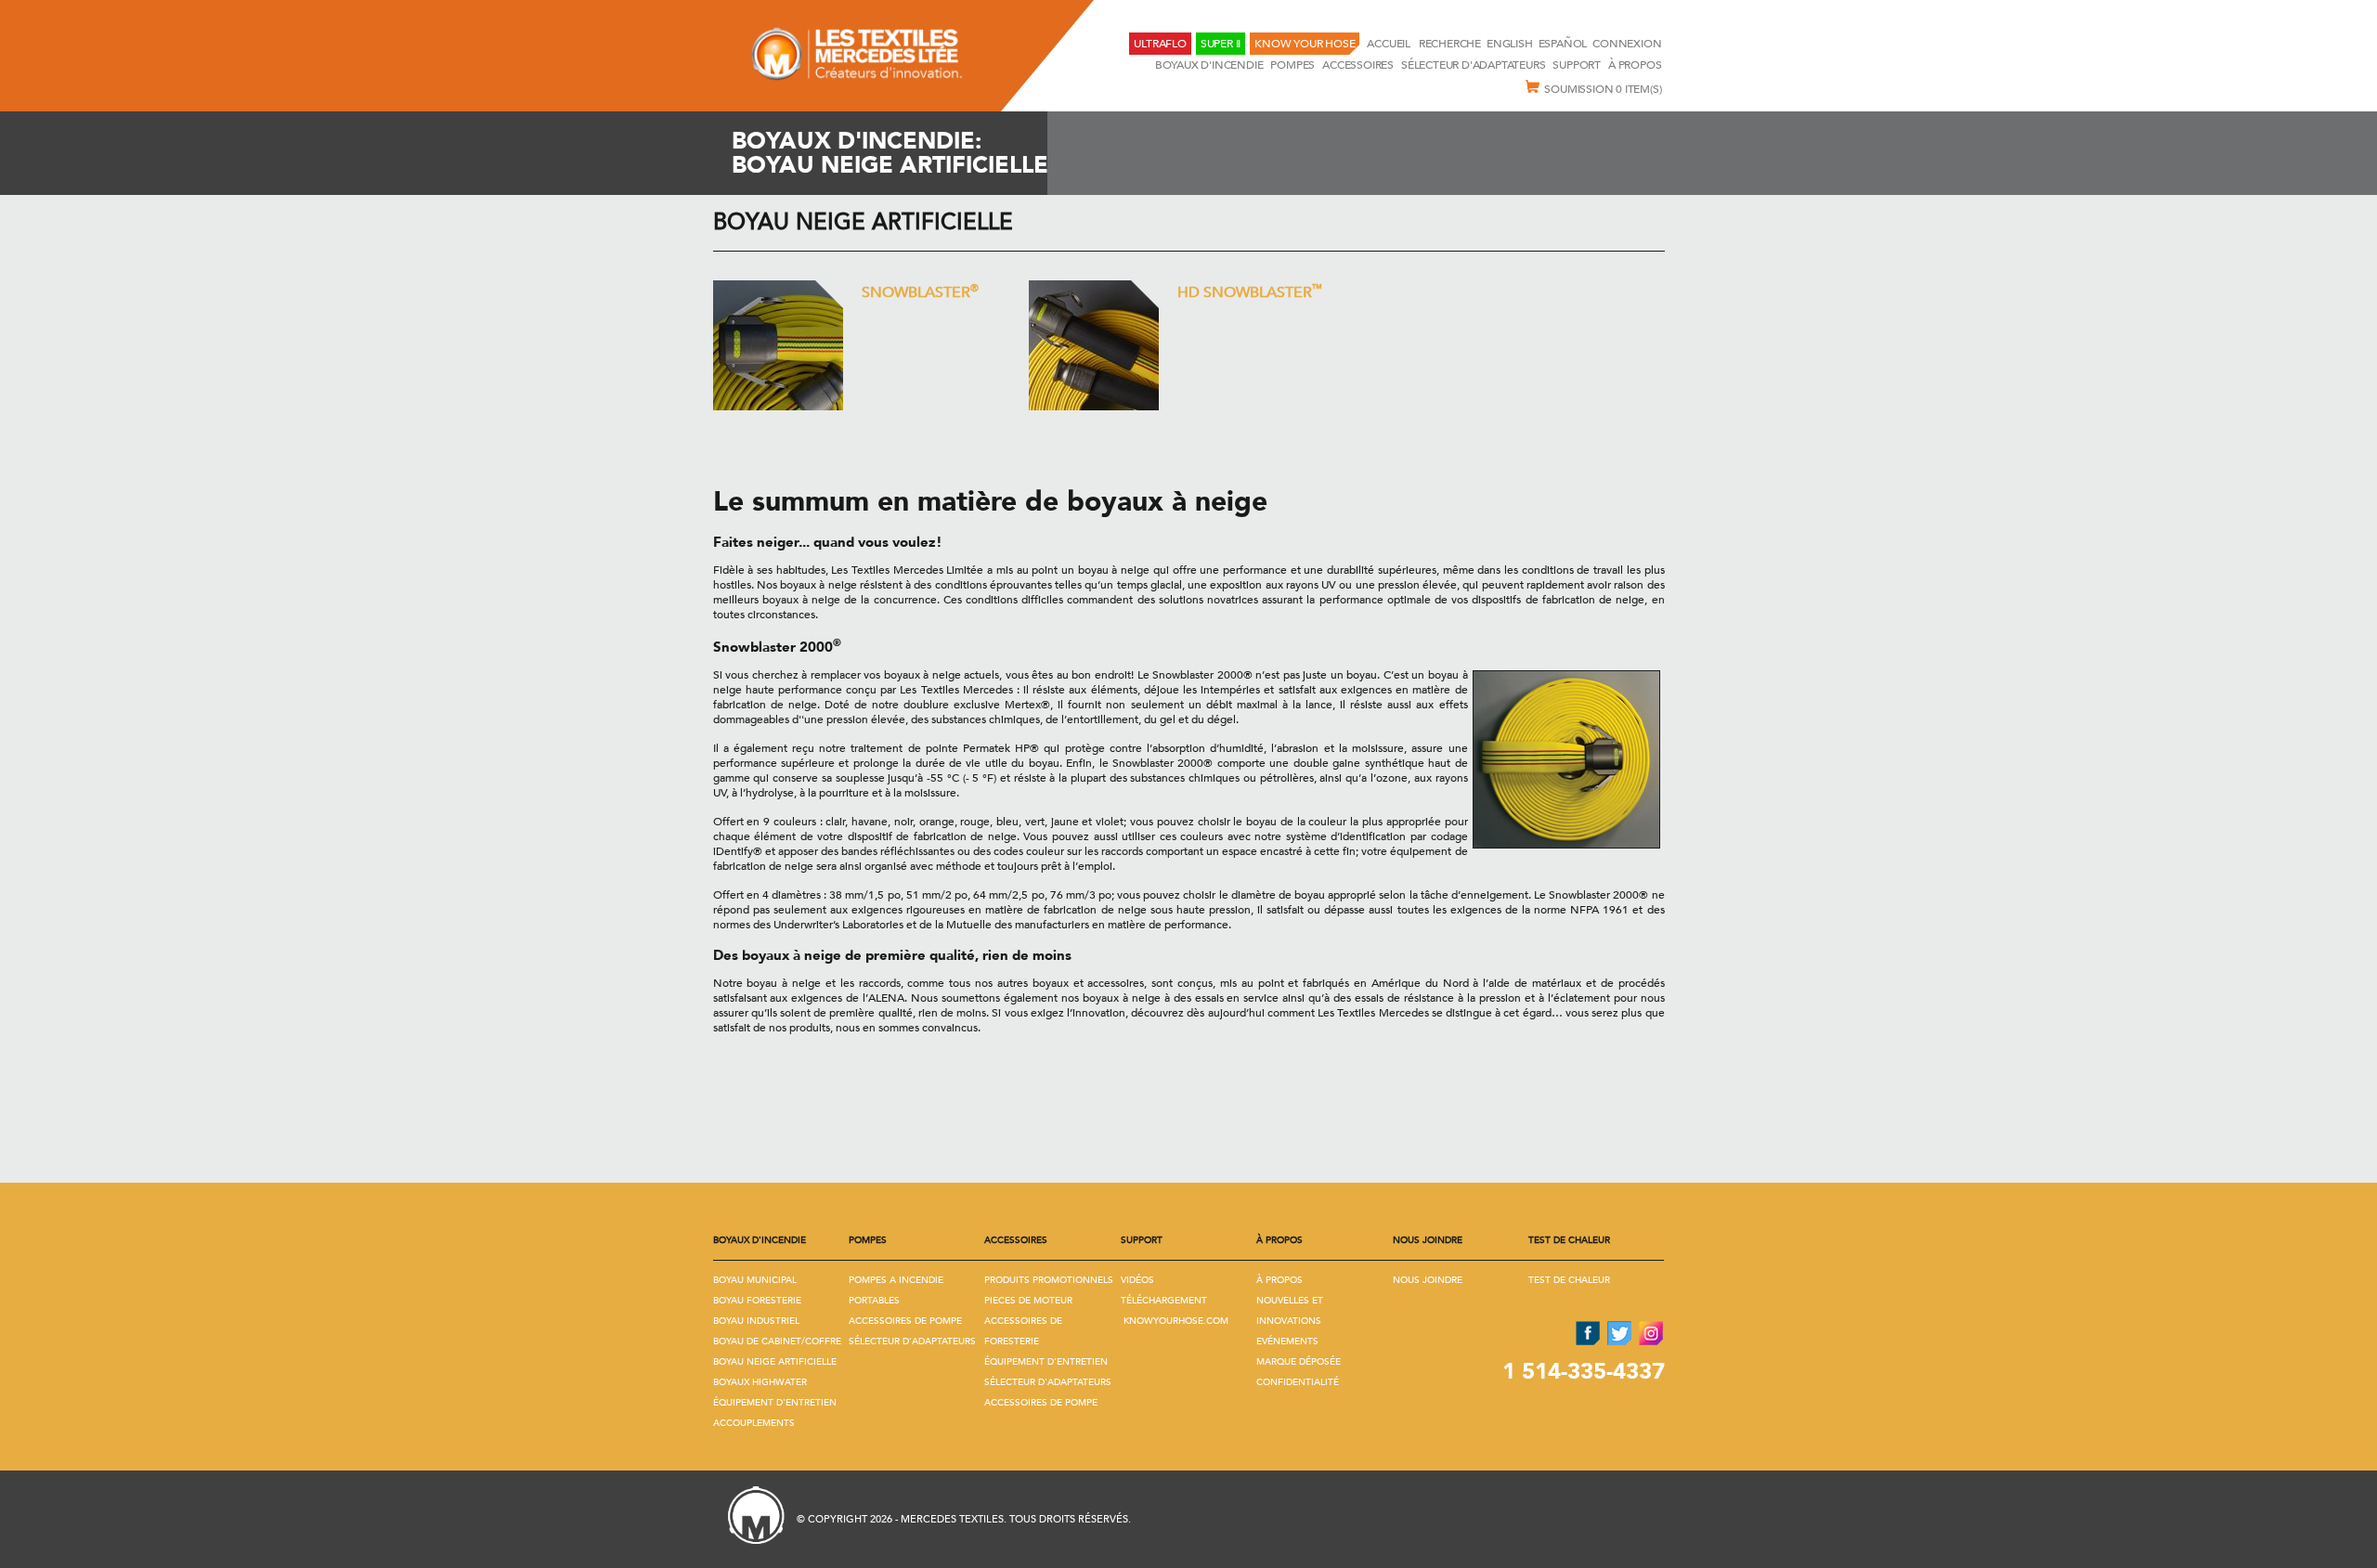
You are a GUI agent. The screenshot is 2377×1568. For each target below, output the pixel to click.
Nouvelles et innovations (1290, 1311)
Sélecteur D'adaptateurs (1473, 65)
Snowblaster (920, 291)
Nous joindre (1428, 1280)
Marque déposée (1299, 1362)
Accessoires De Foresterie (1023, 1331)
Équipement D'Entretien (775, 1403)
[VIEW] (778, 345)
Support (1577, 65)
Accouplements (754, 1423)
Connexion (1627, 44)
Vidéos (1137, 1280)
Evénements (1287, 1341)
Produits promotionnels (1049, 1280)
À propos (1635, 65)
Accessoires (1358, 65)
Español (1563, 44)
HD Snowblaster (1250, 291)
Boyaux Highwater (760, 1382)
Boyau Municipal (755, 1280)
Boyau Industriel (756, 1321)
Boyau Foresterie (757, 1301)
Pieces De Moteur (1028, 1301)
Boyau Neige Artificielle (863, 222)
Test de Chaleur (1569, 1280)
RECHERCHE (1450, 44)
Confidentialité (1298, 1382)
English (1510, 44)
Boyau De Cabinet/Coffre (777, 1341)
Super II (1221, 44)
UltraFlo (1160, 44)
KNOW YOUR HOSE (1305, 44)
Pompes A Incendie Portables (896, 1290)
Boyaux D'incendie (1209, 65)
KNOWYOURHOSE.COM (1176, 1321)
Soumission (1603, 89)
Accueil (1390, 44)
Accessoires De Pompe (905, 1321)
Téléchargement (1164, 1301)
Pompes (1292, 65)
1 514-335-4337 (1584, 1372)
